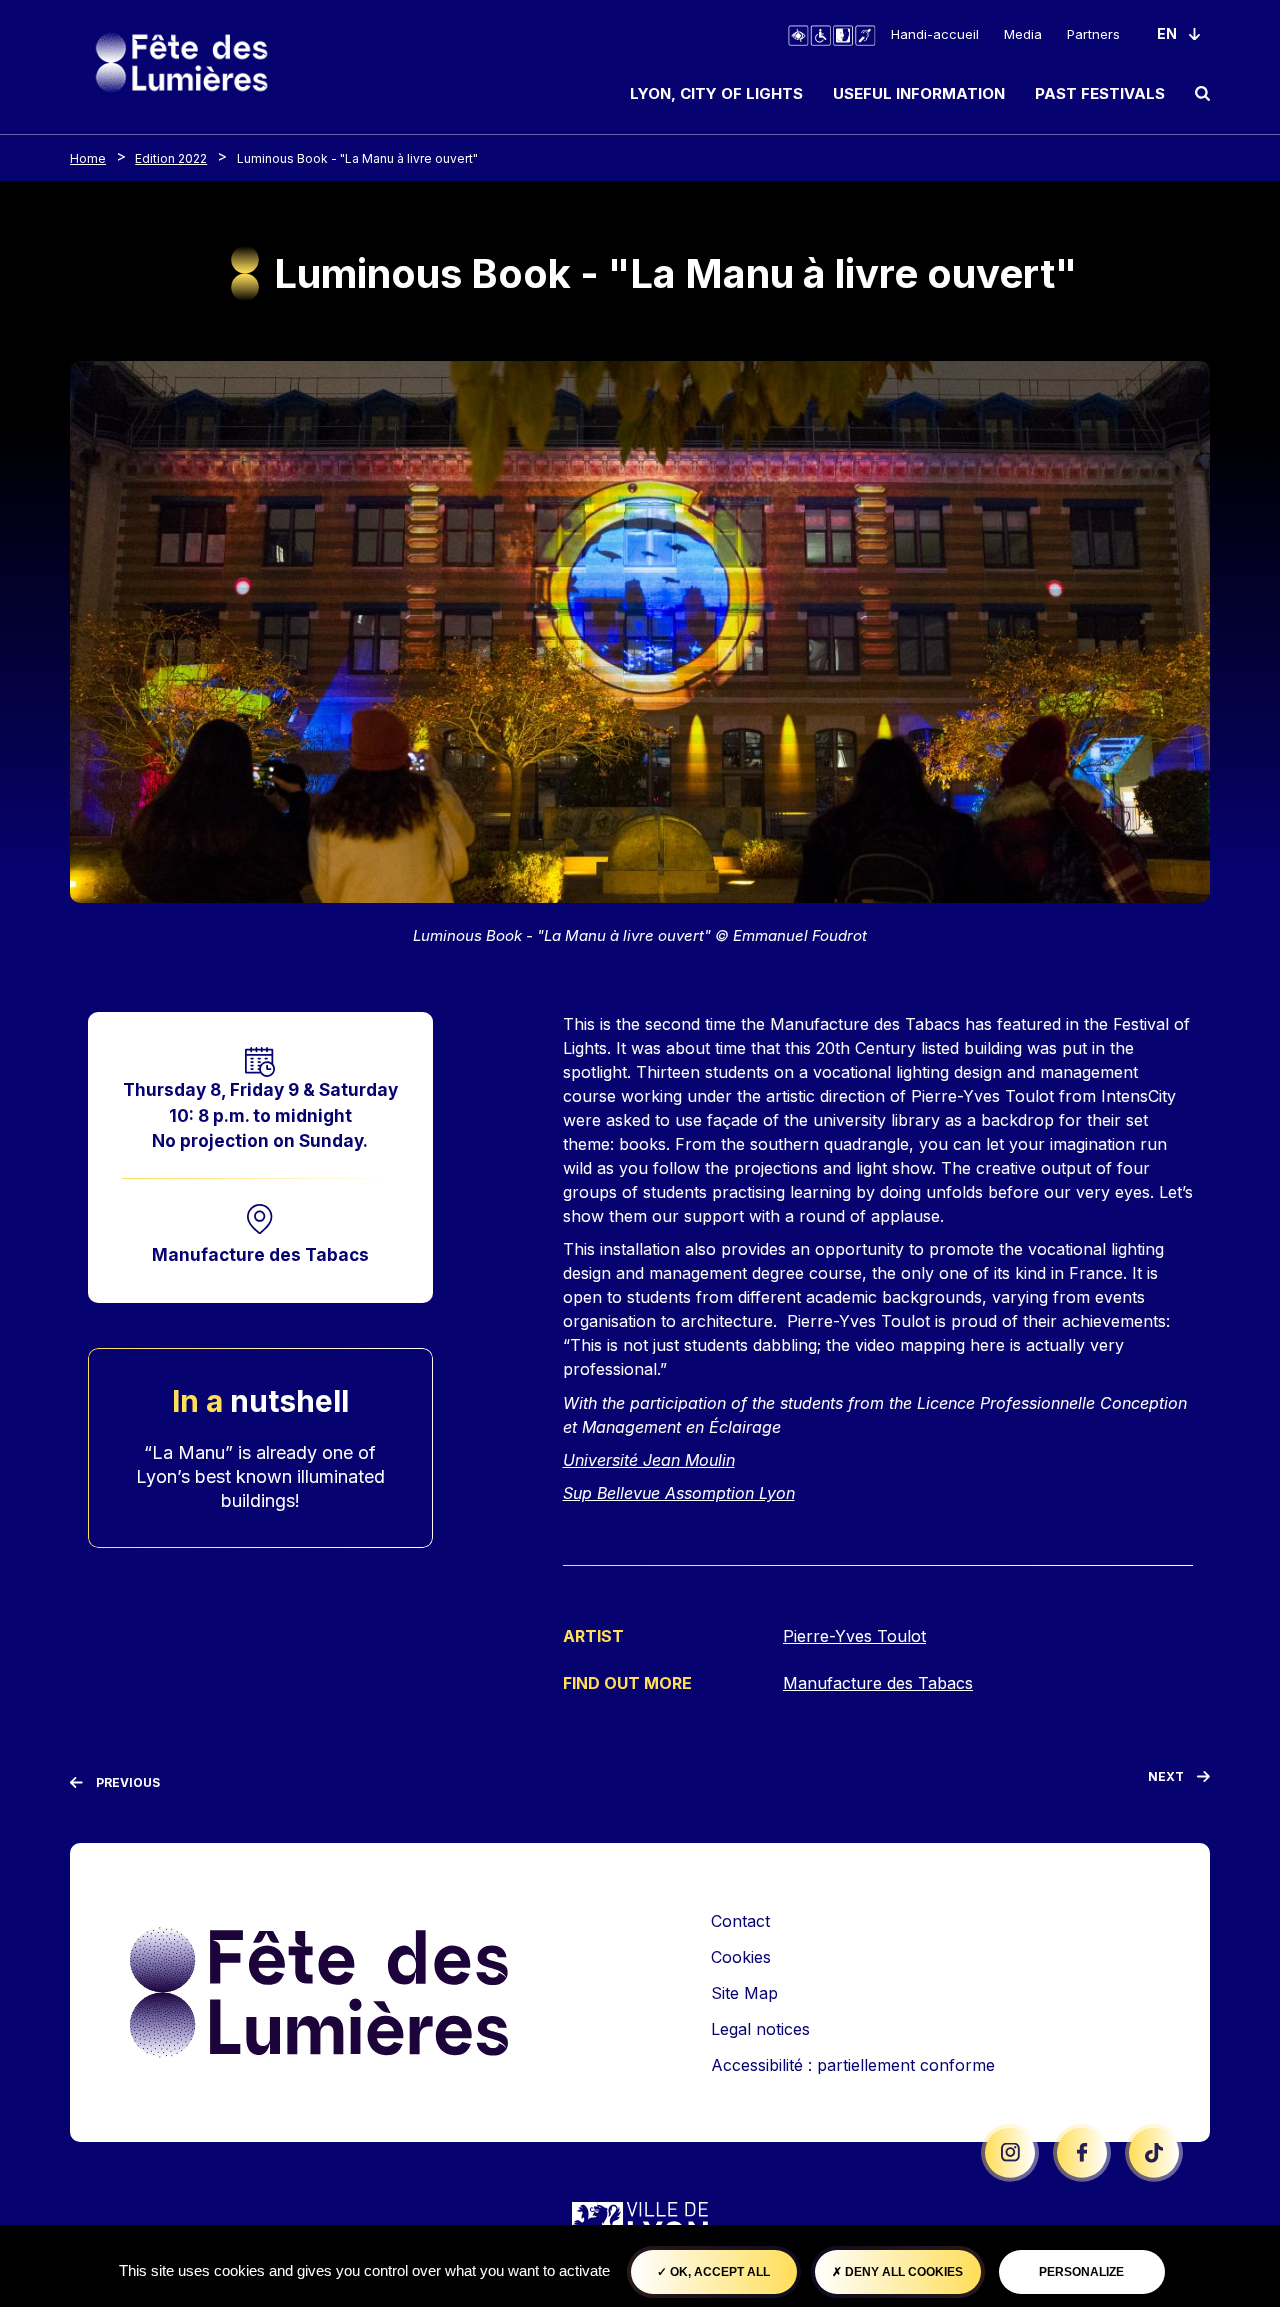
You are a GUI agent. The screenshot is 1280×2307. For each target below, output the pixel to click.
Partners (1093, 34)
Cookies (741, 1957)
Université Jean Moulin (649, 1460)
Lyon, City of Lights (716, 93)
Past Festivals (1100, 93)
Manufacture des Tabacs (260, 1254)
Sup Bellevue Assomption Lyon (679, 1493)
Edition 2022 (171, 158)
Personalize (1081, 2272)
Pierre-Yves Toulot (854, 1636)
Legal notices (760, 2029)
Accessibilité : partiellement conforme (853, 2065)
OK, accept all (718, 2272)
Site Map (744, 1993)
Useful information (919, 93)
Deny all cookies (902, 2272)
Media (1023, 34)
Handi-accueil (935, 34)
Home (88, 158)
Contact (740, 1921)
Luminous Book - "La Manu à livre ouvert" (357, 158)
